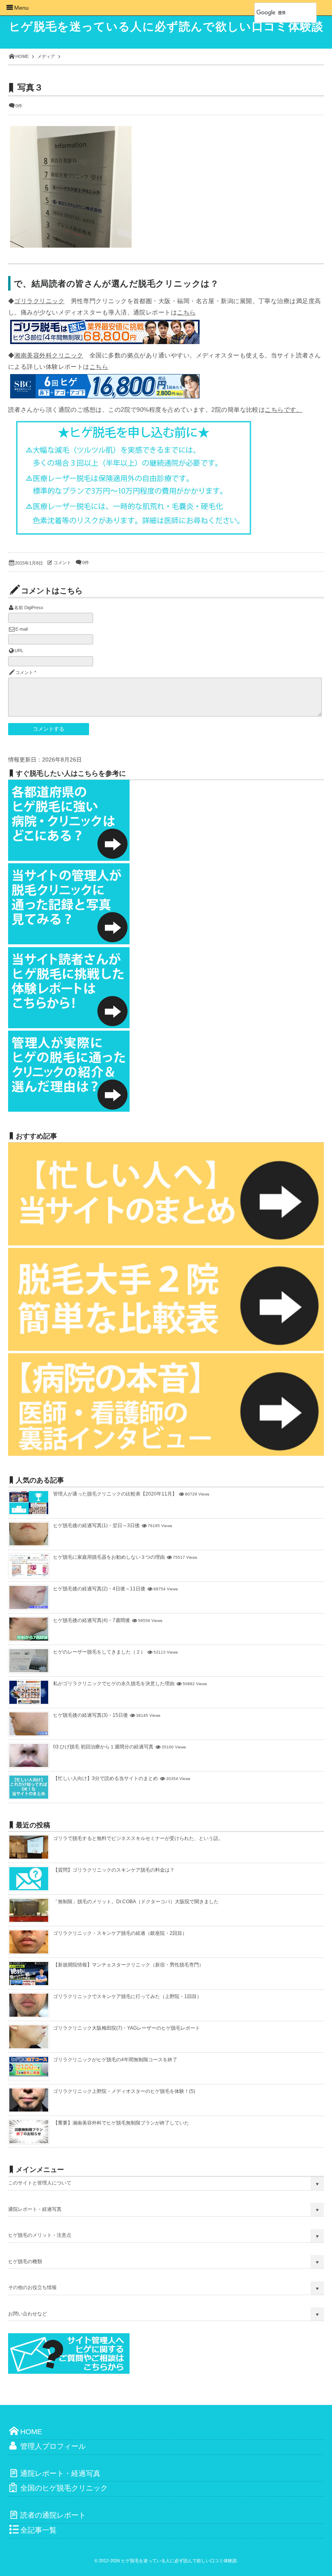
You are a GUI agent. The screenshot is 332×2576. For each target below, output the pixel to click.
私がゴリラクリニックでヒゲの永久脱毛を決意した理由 (114, 1684)
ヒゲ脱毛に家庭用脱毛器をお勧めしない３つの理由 (109, 1557)
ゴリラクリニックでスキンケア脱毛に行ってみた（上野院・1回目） (127, 1996)
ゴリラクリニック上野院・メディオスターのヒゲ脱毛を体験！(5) (124, 2091)
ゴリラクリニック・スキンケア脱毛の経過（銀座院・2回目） (120, 1933)
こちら (186, 312)
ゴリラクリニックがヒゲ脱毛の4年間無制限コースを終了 (115, 2060)
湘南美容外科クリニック (49, 355)
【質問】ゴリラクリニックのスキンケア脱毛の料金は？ (114, 1870)
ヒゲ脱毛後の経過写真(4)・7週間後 (92, 1620)
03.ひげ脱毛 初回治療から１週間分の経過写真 (103, 1747)
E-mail (21, 629)
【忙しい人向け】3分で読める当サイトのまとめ (105, 1778)
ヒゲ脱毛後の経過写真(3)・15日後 (90, 1715)
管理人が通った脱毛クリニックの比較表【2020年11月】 (115, 1494)
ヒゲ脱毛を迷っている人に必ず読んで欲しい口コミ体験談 (166, 27)
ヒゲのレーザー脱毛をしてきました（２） (99, 1652)
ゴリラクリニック (39, 301)
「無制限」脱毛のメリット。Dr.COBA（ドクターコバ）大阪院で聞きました (136, 1902)
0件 (19, 106)
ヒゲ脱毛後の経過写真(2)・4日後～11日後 (99, 1589)
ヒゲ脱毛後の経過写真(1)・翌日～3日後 (96, 1525)
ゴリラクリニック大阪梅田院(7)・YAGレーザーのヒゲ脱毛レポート (127, 2028)
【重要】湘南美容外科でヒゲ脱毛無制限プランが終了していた (121, 2123)
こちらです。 (284, 410)
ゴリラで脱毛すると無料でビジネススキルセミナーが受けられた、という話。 (138, 1838)
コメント (62, 563)
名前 (19, 608)
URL (19, 650)
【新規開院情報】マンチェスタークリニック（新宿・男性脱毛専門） (128, 1965)
